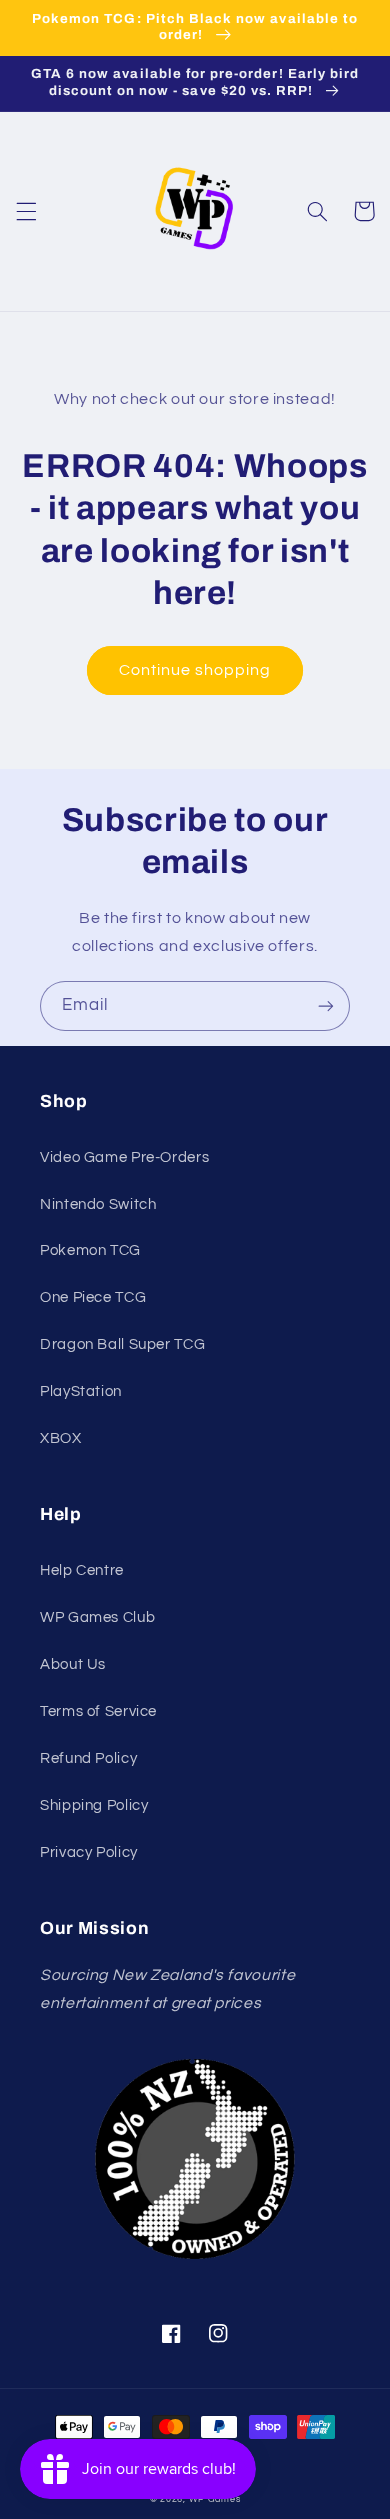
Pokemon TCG (90, 1250)
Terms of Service (98, 1711)
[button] (26, 211)
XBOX (61, 1438)
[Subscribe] (326, 1005)
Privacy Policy (89, 1852)
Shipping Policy (94, 1805)
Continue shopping (195, 670)
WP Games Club (97, 1617)
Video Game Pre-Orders (124, 1157)
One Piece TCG (93, 1297)
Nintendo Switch (98, 1204)
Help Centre (82, 1570)
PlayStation (81, 1391)
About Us (73, 1664)
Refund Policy (88, 1758)
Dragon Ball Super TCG (122, 1344)
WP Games (215, 2499)
